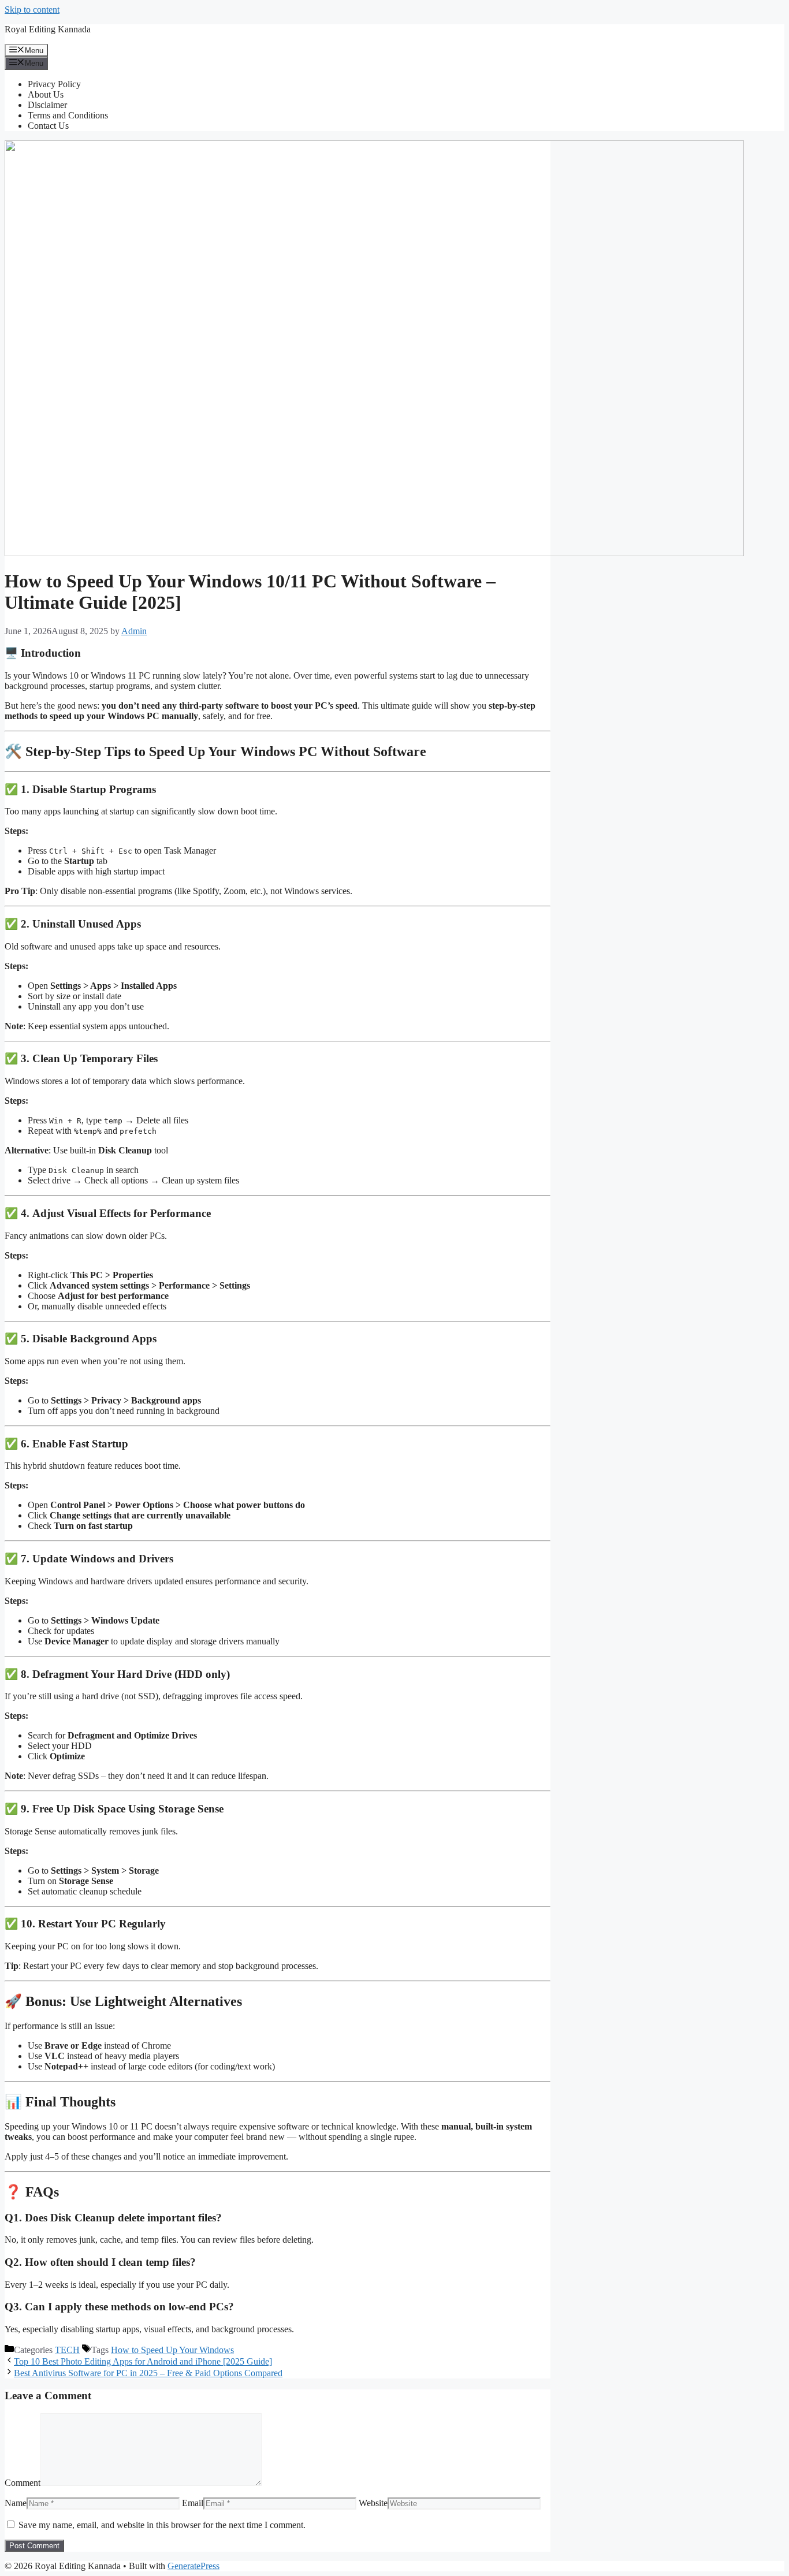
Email (193, 2503)
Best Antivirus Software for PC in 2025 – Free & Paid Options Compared (148, 2373)
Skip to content (32, 10)
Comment (23, 2483)
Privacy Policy (54, 84)
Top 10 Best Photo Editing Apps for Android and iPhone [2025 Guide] (143, 2361)
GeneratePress (193, 2566)
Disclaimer (47, 105)
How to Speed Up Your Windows (172, 2350)
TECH (67, 2350)
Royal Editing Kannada (48, 29)
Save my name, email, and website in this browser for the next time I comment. (162, 2525)
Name (16, 2503)
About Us (46, 94)
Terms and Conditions (68, 115)
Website (373, 2503)
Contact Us (48, 126)
